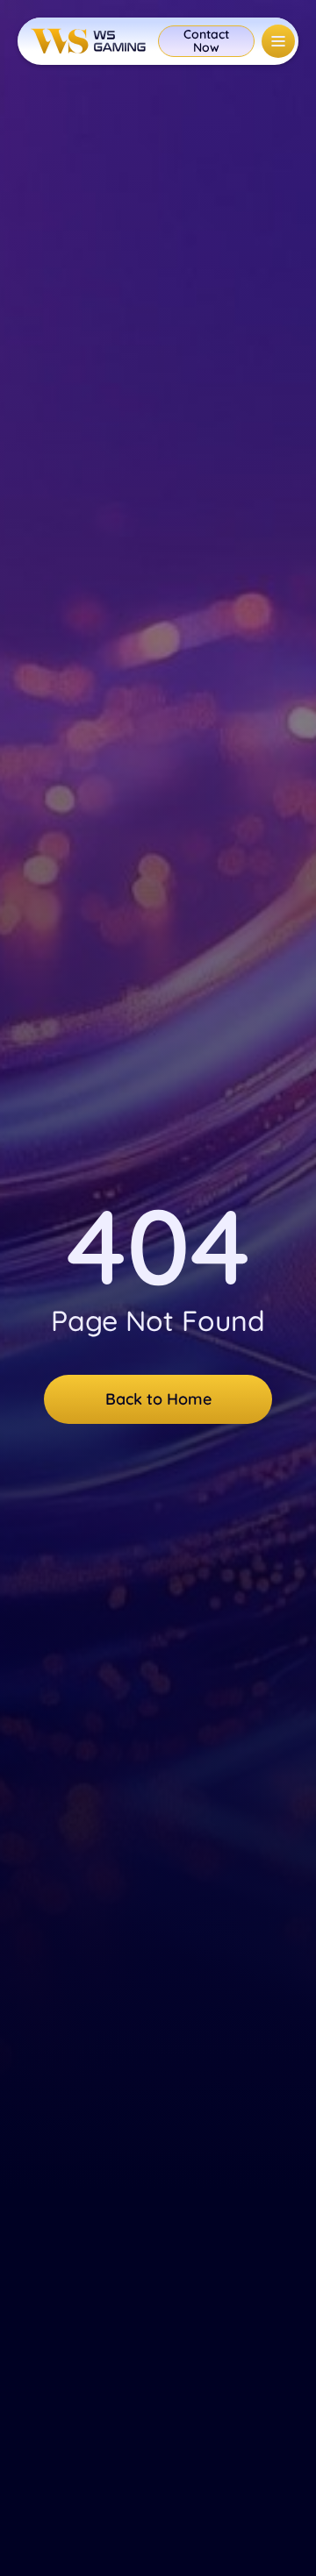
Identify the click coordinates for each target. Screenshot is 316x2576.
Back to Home (158, 1399)
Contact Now (206, 41)
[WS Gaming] (88, 41)
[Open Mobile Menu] (278, 41)
